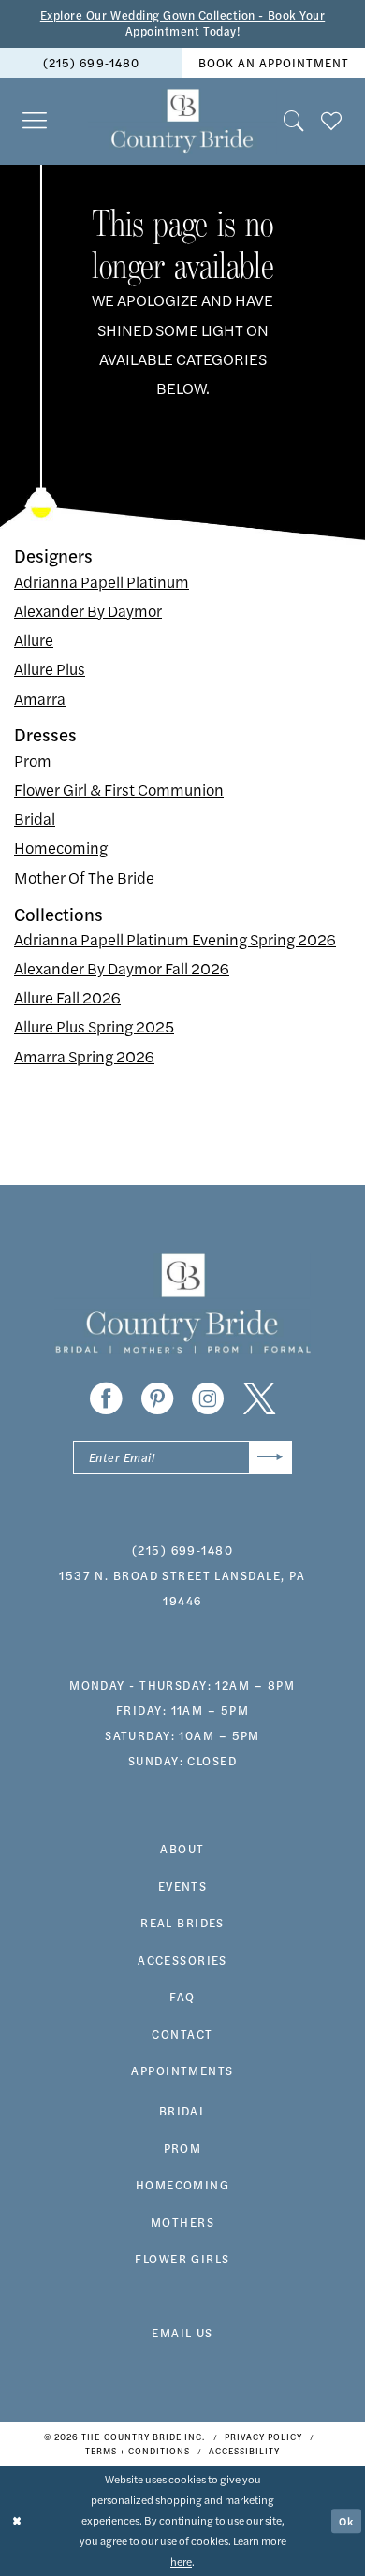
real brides (182, 1923)
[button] (36, 121)
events (183, 1886)
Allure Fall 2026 (67, 997)
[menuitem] (91, 63)
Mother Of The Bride (84, 877)
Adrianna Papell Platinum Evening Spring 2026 (175, 939)
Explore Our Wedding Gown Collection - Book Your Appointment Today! (182, 23)
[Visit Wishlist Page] (332, 122)
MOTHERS (182, 2222)
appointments (182, 2071)
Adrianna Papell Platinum (102, 581)
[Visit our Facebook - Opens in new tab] (106, 1398)
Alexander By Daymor (88, 610)
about (182, 1849)
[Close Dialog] (17, 2520)
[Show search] (295, 122)
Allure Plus (50, 668)
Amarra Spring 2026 (84, 1056)
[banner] (183, 121)
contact (182, 2034)
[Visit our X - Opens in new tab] (259, 1398)
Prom (33, 760)
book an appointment (274, 63)
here (181, 2561)
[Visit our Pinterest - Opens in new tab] (157, 1398)
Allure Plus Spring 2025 (94, 1026)
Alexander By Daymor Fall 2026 (122, 968)
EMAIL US (182, 2333)
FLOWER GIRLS (182, 2259)
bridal (183, 2111)
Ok (346, 2521)
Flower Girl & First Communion (119, 789)
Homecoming (61, 847)
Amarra (40, 698)
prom (183, 2148)
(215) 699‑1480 (91, 63)
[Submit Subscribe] (270, 1457)
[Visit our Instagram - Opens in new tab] (208, 1398)
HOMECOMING (182, 2185)
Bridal (35, 818)
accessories (182, 1960)
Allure (34, 639)
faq (182, 1997)
